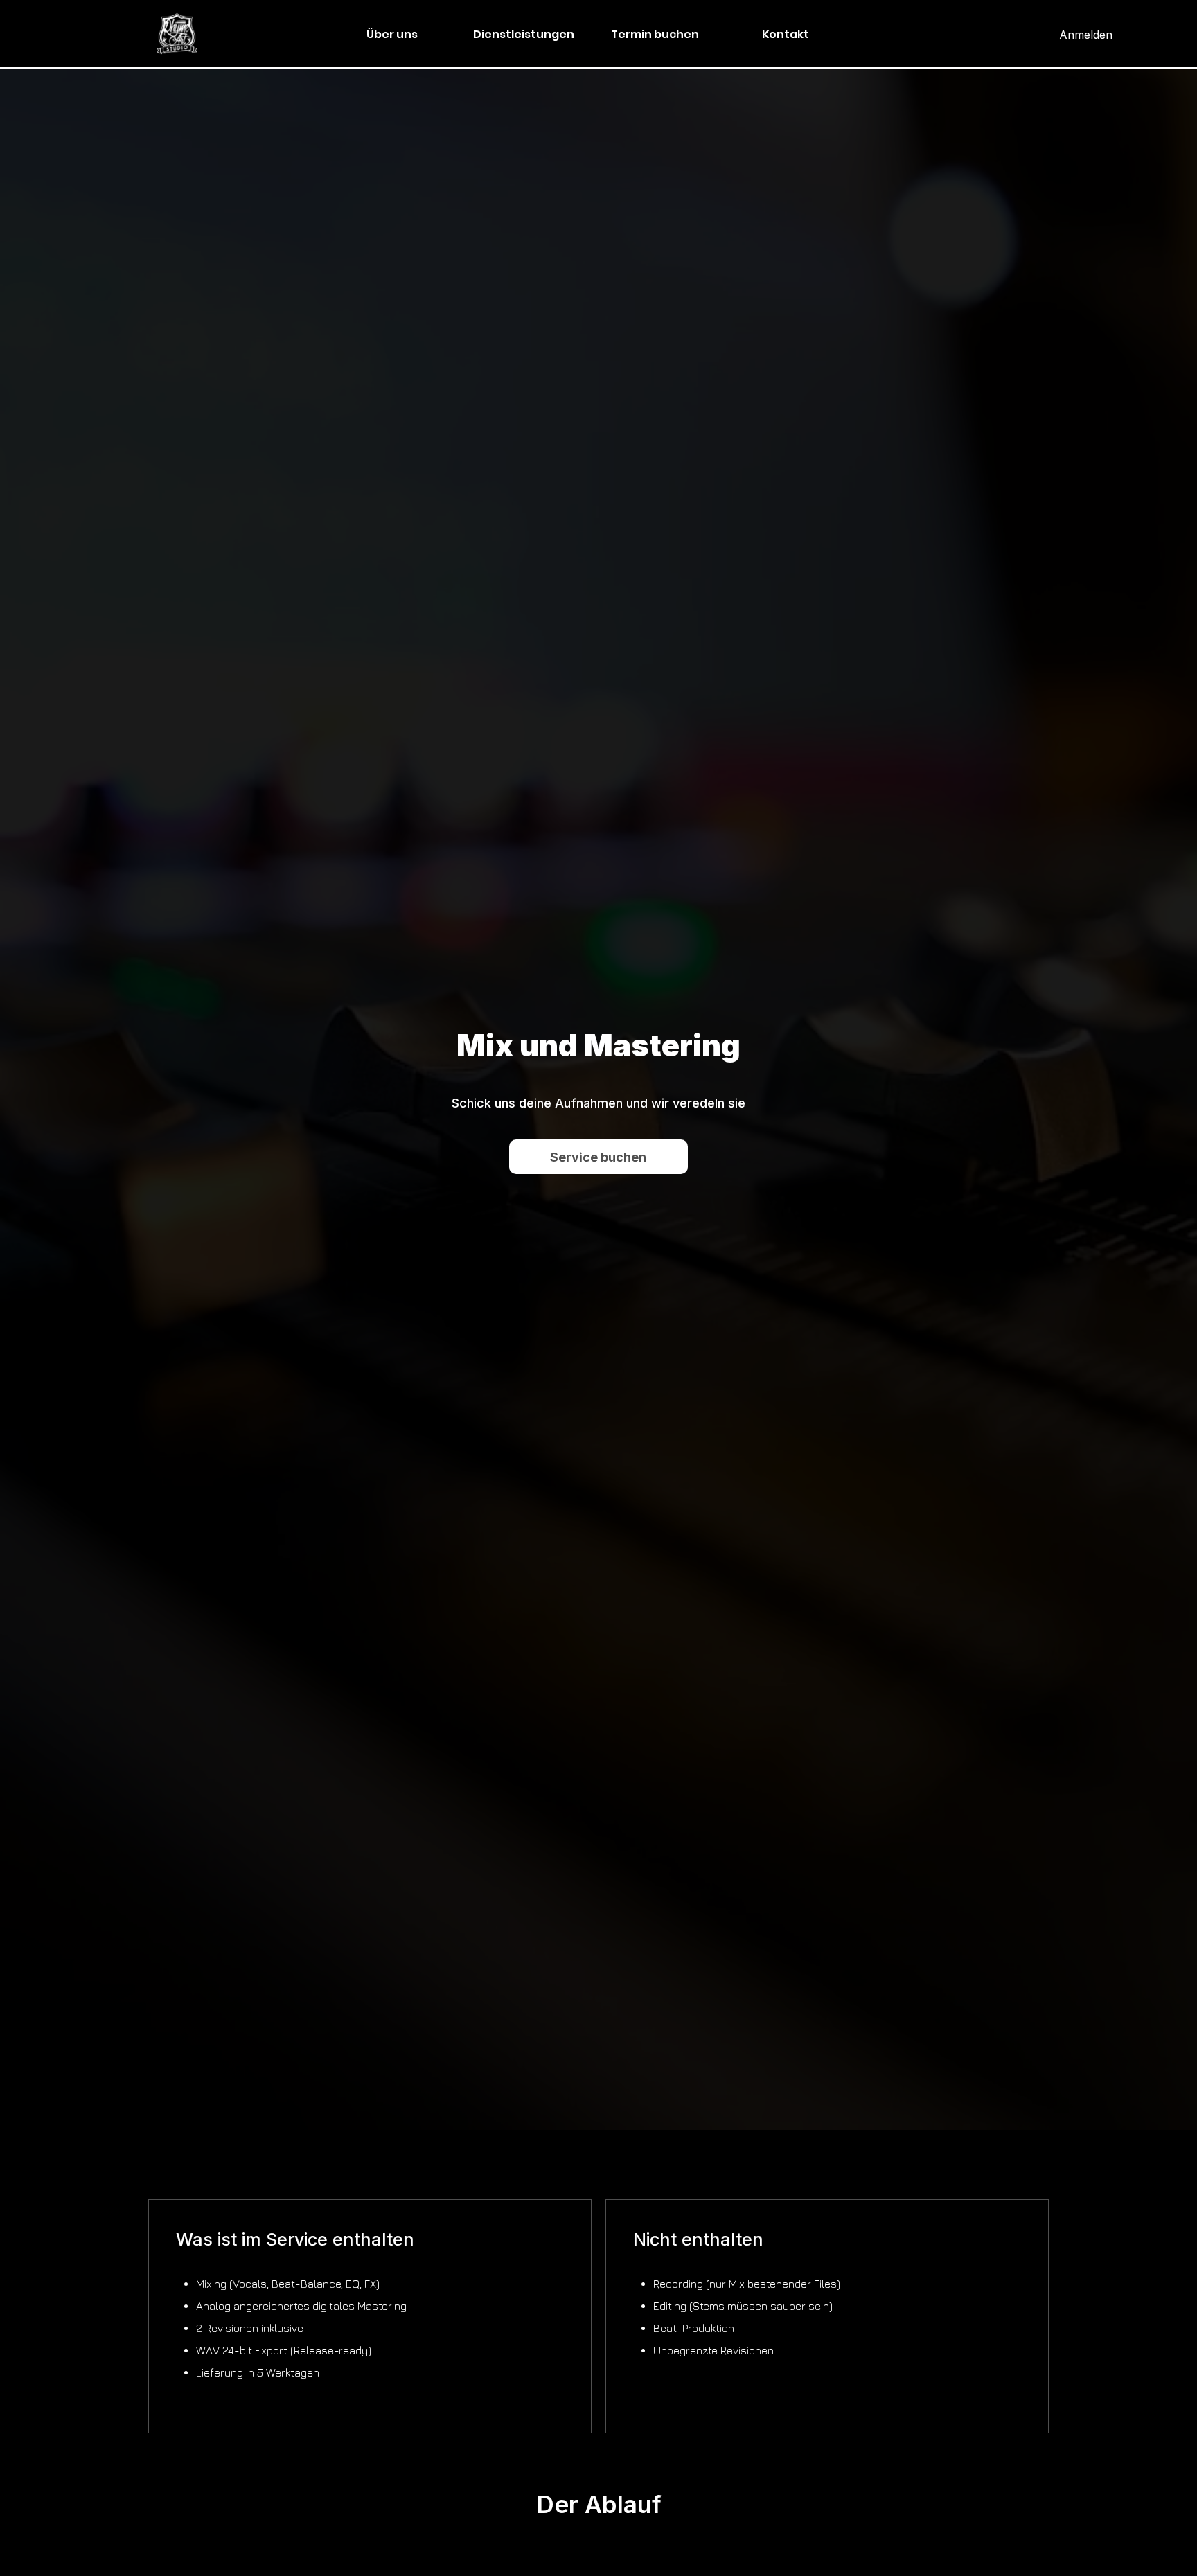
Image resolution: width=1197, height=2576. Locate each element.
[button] (524, 35)
